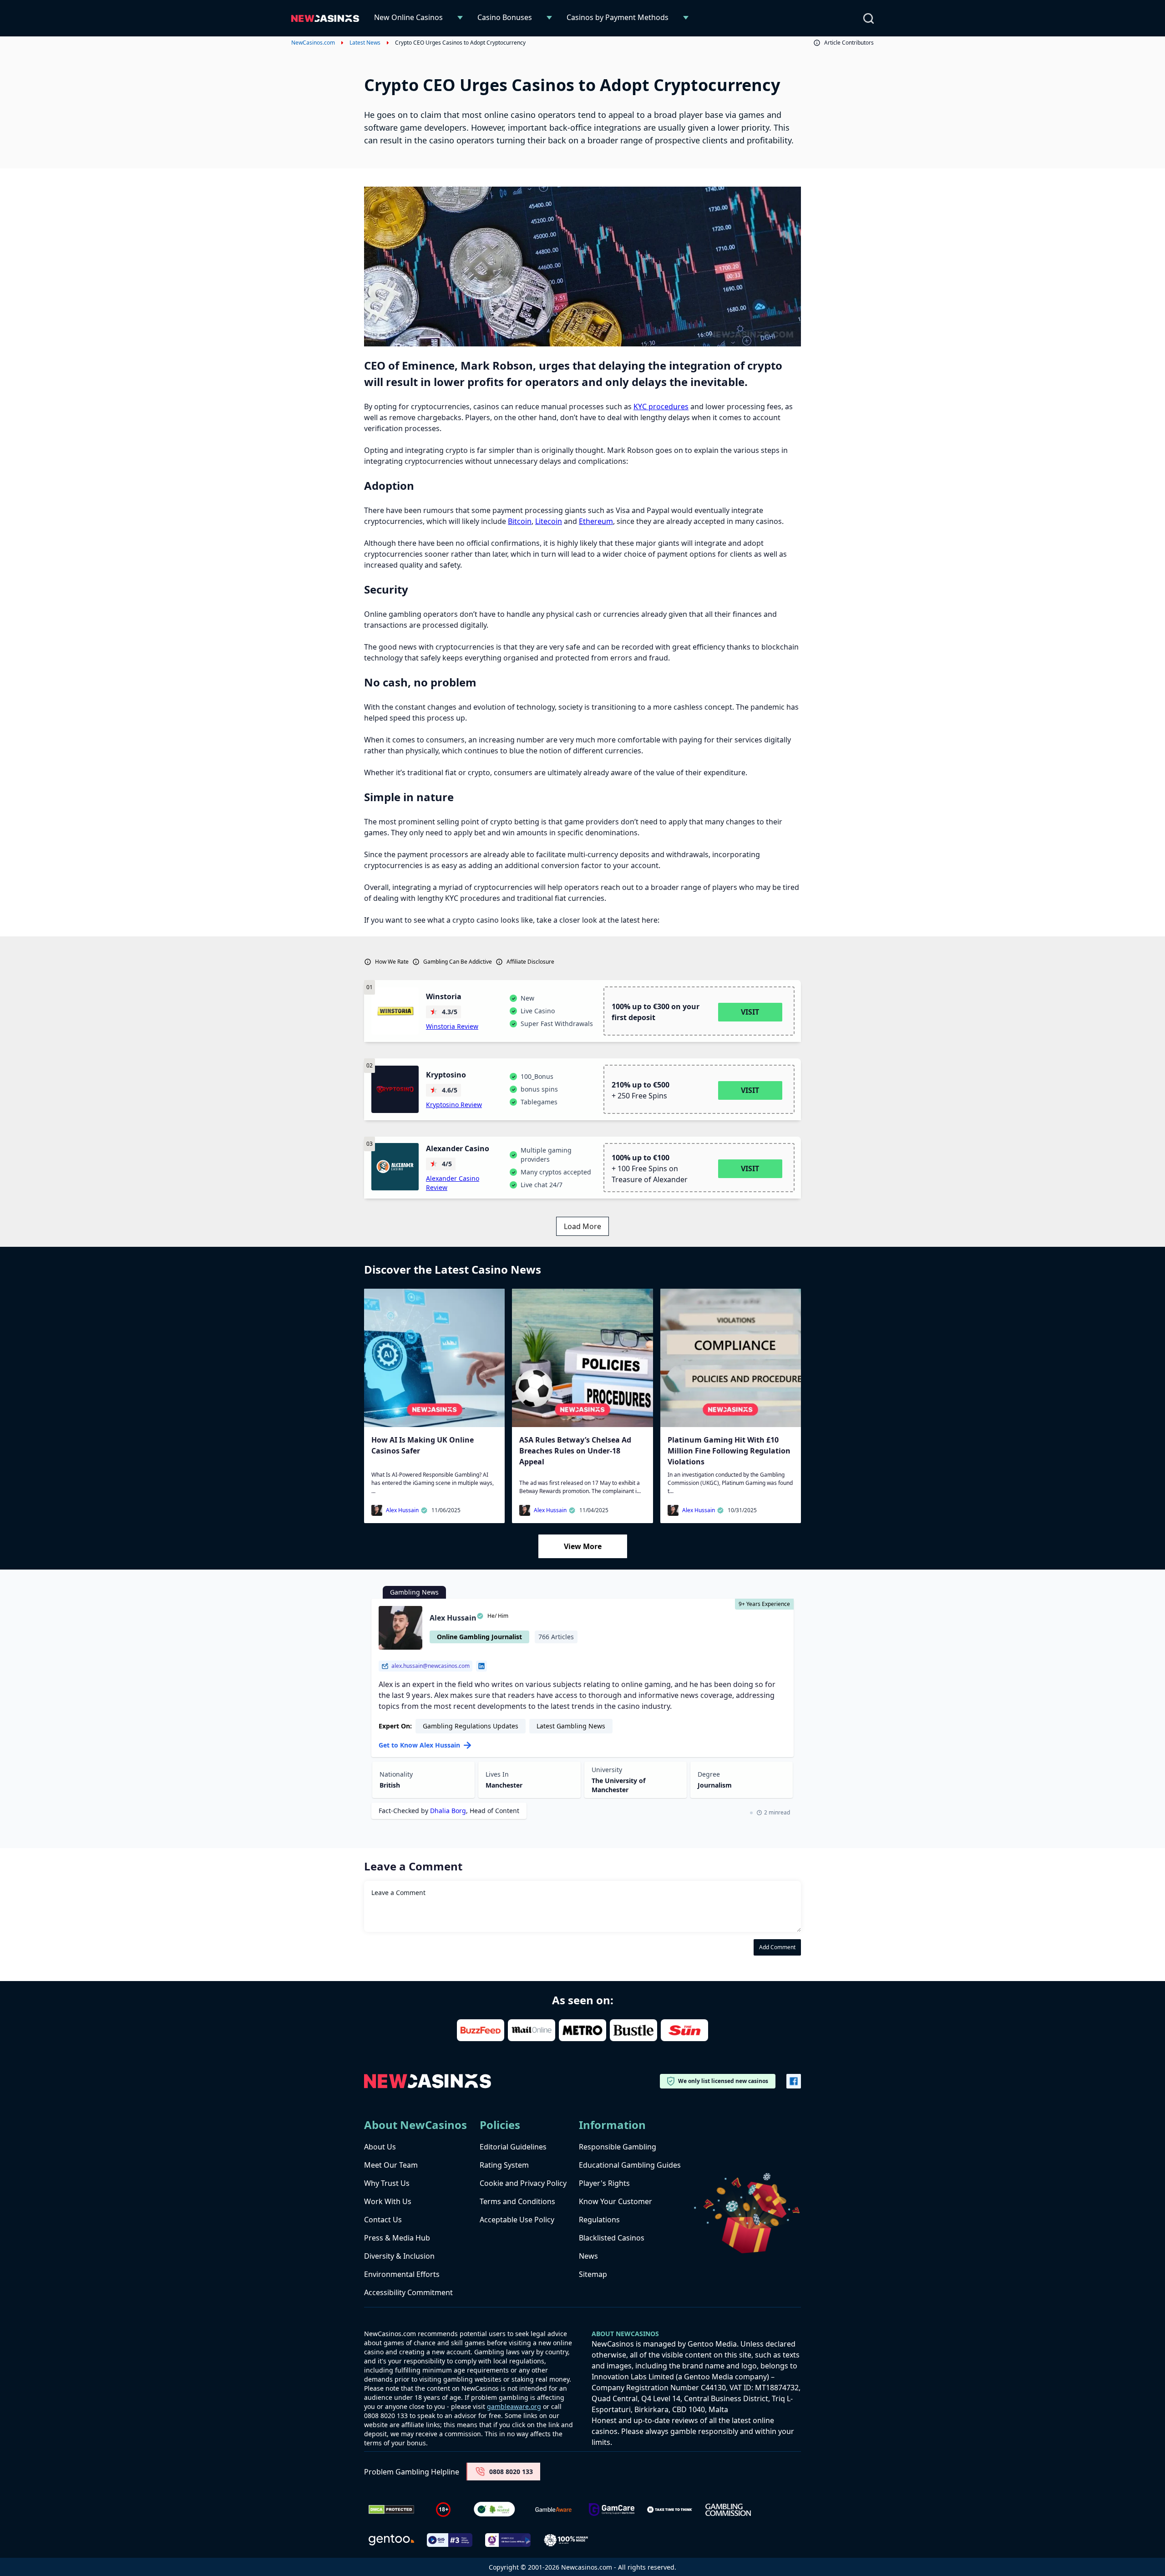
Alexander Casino (458, 1148)
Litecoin (549, 521)
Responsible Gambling (618, 2147)
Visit (750, 1012)
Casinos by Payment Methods (618, 17)
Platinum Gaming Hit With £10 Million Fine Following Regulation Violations (729, 1451)
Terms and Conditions (517, 2201)
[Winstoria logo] (395, 1011)
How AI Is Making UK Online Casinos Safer (423, 1445)
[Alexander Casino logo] (395, 1167)
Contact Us (383, 2220)
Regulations (599, 2220)
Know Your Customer (615, 2201)
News (588, 2256)
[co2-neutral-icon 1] (495, 2510)
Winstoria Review (452, 1026)
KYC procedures (661, 406)
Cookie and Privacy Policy (523, 2183)
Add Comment (777, 1947)
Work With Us (388, 2201)
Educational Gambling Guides (630, 2165)
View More (583, 1546)
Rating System (504, 2165)
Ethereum (596, 521)
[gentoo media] (391, 2540)
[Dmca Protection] (391, 2510)
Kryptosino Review (454, 1105)
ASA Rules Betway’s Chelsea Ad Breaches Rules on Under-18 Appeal (575, 1451)
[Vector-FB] (794, 2081)
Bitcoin (520, 521)
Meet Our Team (391, 2165)
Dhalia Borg (448, 1811)
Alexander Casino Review (453, 1183)
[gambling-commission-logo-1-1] (728, 2510)
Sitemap (593, 2274)
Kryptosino (446, 1075)
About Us (380, 2147)
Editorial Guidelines (513, 2147)
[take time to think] (670, 2510)
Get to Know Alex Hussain (419, 1745)
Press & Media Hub (397, 2238)
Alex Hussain (402, 1510)
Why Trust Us (387, 2183)
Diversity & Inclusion (399, 2256)
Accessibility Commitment (408, 2292)
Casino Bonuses (505, 17)
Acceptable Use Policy (517, 2220)
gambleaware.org (514, 2406)
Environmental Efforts (402, 2274)
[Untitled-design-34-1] (612, 2510)
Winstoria (444, 996)
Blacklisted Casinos (612, 2238)
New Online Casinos (408, 17)
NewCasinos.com (313, 43)
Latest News (365, 43)
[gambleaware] (553, 2510)
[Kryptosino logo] (395, 1089)
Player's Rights (604, 2183)
